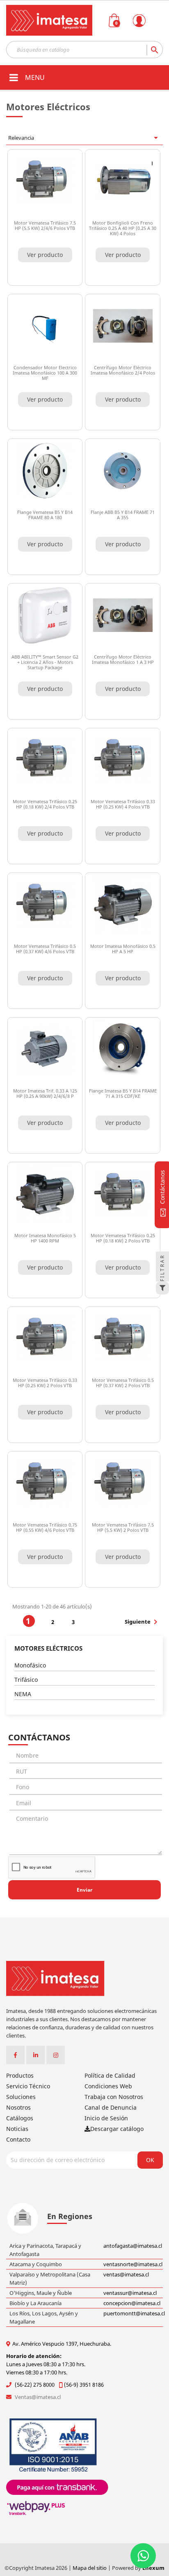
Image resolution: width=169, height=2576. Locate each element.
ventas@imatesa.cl (126, 2274)
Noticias (17, 2129)
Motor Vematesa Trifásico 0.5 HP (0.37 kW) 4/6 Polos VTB (45, 949)
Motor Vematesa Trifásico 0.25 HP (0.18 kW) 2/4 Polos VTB (45, 804)
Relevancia (84, 138)
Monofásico (30, 1665)
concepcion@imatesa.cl (132, 2303)
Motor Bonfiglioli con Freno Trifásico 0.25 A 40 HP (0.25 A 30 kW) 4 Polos (123, 228)
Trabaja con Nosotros (114, 2097)
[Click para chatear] (143, 2556)
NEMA (23, 1694)
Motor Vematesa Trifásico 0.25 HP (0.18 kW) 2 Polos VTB (123, 1238)
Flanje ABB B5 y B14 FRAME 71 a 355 (123, 515)
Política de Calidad (110, 2075)
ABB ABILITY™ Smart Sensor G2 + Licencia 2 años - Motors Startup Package (45, 662)
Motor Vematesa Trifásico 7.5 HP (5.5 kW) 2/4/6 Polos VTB (45, 225)
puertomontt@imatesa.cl (134, 2313)
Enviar (84, 1890)
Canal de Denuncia (111, 2107)
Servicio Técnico (28, 2086)
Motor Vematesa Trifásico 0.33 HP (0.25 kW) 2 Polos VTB (45, 1383)
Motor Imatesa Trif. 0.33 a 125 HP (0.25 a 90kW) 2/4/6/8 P (45, 1093)
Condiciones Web (108, 2086)
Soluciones (21, 2097)
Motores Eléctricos (48, 1648)
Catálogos (20, 2118)
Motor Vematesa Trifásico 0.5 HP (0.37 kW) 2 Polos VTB (123, 1383)
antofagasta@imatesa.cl (133, 2246)
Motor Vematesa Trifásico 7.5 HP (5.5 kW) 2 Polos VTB (123, 1527)
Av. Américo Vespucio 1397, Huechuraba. (62, 2344)
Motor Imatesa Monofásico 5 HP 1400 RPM (45, 1238)
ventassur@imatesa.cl (130, 2293)
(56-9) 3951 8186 (84, 2385)
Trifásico (26, 1680)
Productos (20, 2075)
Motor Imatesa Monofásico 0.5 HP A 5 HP (123, 949)
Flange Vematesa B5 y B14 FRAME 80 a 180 (45, 515)
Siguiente (143, 1622)
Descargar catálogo (117, 2129)
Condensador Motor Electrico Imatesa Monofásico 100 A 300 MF (45, 373)
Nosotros (18, 2107)
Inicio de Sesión (106, 2118)
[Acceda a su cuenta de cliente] (151, 32)
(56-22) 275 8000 (35, 2385)
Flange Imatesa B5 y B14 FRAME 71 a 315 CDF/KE (123, 1093)
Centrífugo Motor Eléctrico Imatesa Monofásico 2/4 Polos (123, 370)
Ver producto (45, 255)
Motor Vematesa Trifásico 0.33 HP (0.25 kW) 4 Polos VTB (123, 804)
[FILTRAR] (162, 1288)
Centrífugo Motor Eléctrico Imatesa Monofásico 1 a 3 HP (123, 659)
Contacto (18, 2139)
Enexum (153, 2568)
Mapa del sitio (90, 2568)
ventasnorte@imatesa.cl (133, 2264)
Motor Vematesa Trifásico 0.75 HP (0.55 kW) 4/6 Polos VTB (45, 1527)
